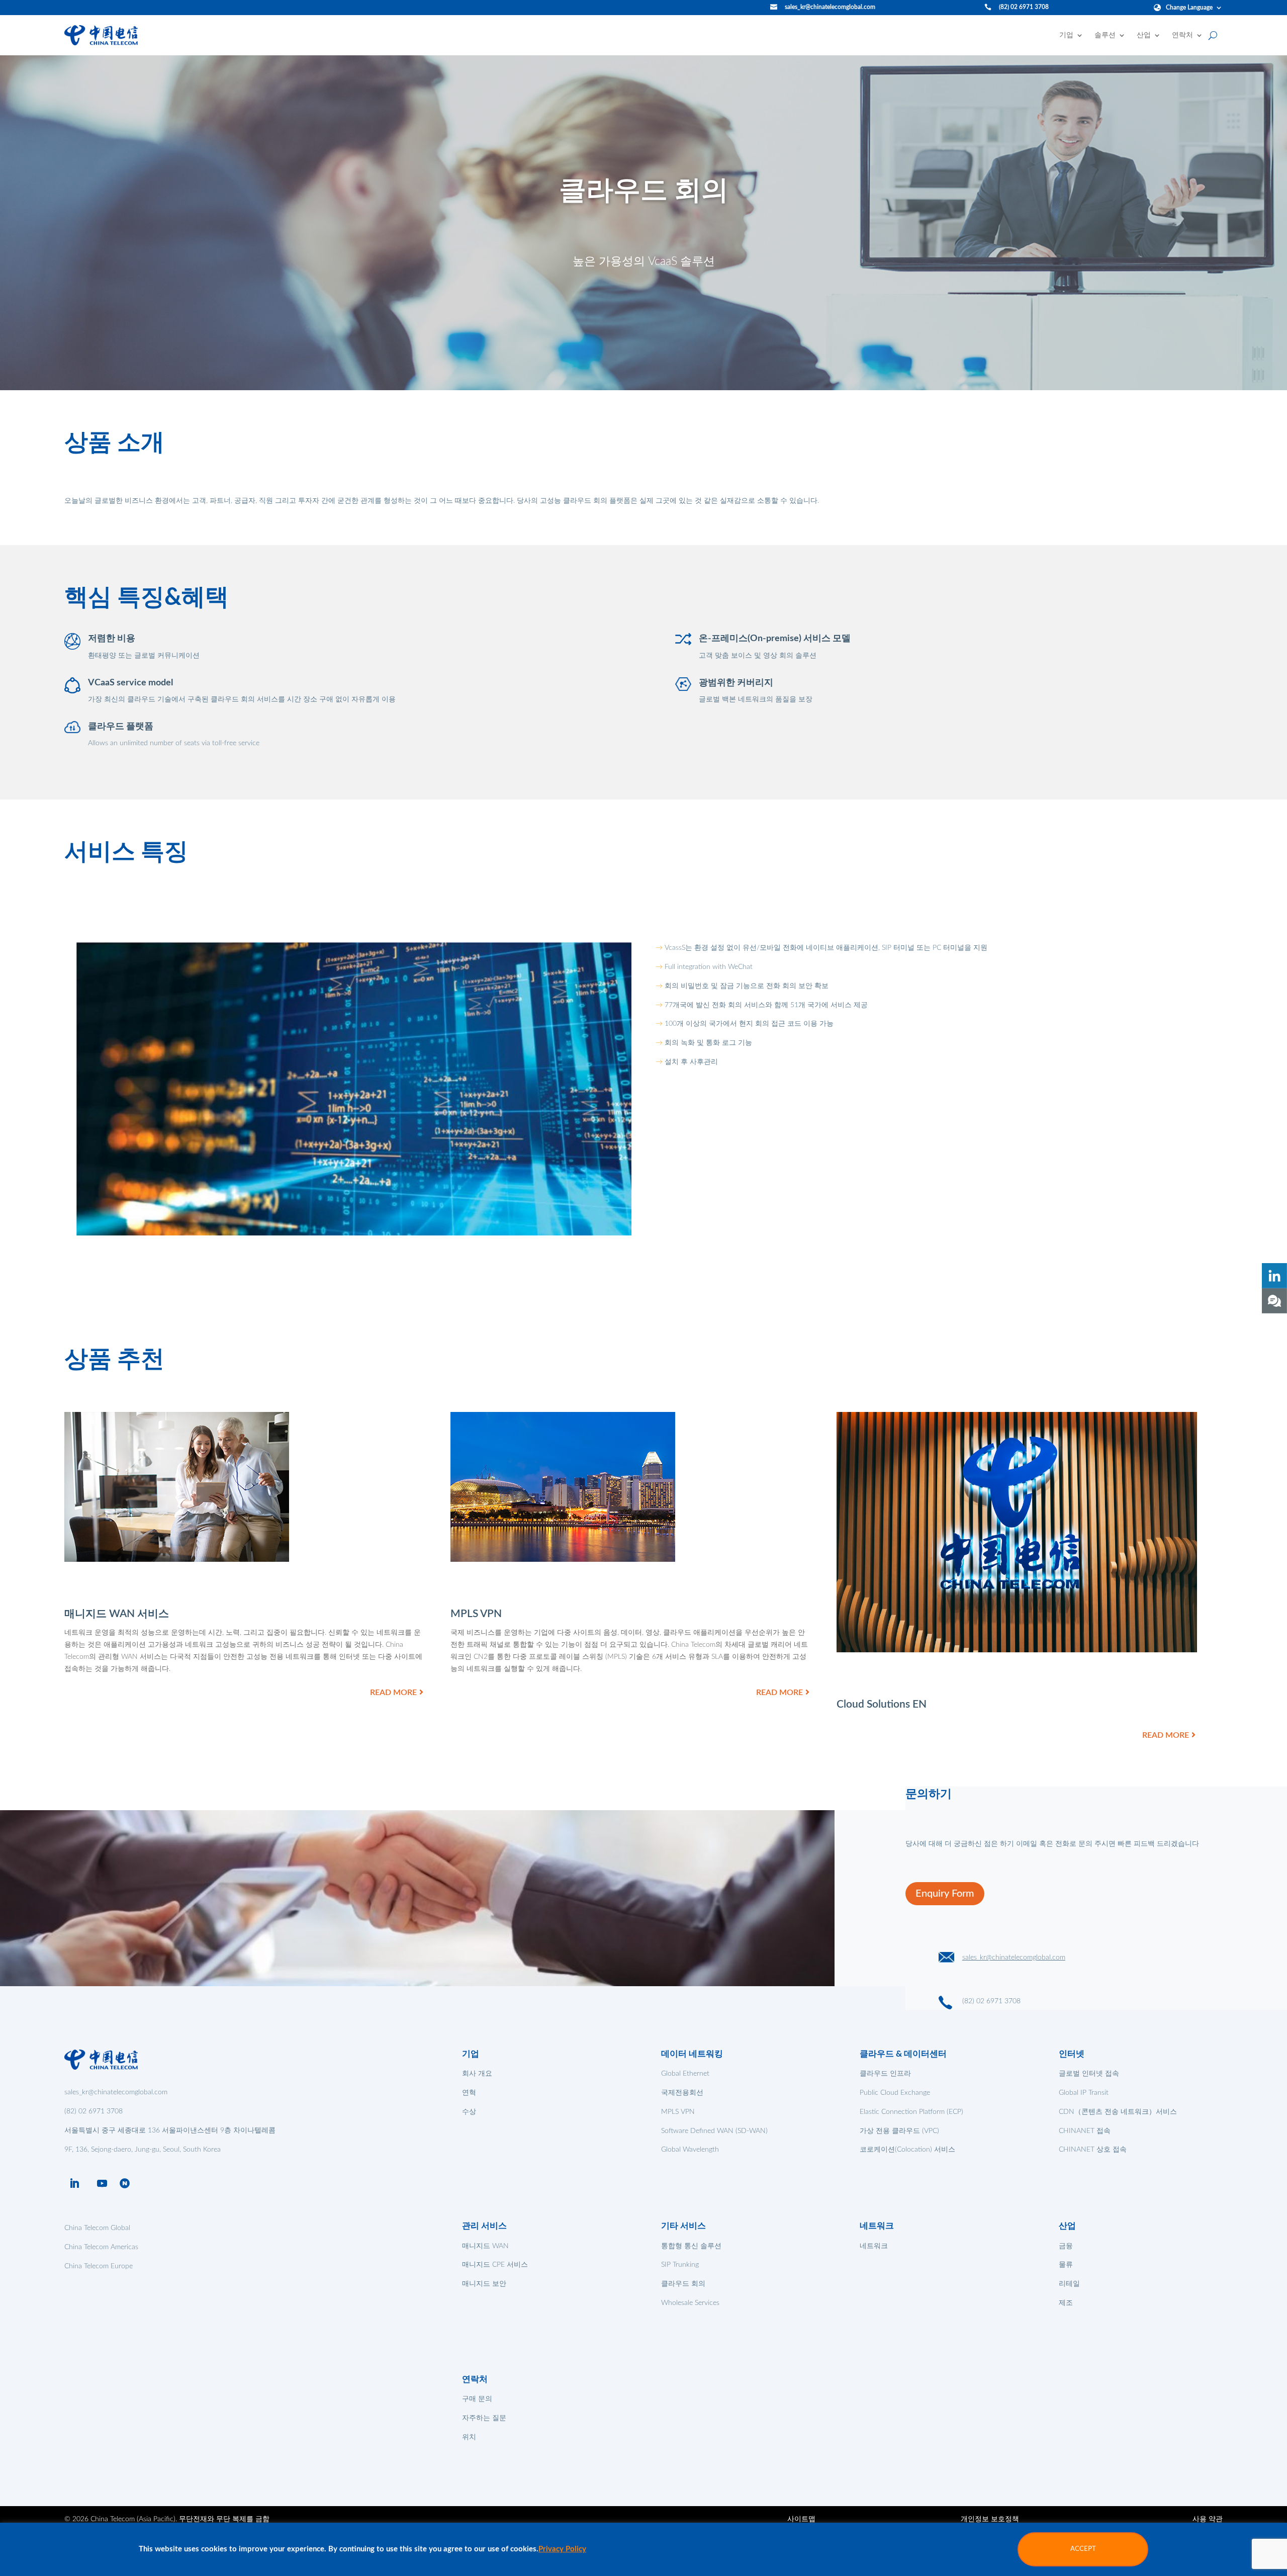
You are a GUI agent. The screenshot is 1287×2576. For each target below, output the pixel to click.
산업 (1144, 35)
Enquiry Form (945, 1894)
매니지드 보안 (484, 2284)
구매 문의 (477, 2399)
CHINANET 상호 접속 (1093, 2150)
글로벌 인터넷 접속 (1089, 2074)
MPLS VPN (476, 1614)
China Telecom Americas (101, 2247)
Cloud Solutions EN (882, 1704)
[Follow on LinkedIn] (74, 2183)
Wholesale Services (690, 2303)
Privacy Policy (562, 2549)
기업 (1066, 35)
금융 (1066, 2246)
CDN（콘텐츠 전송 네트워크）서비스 (1118, 2112)
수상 (469, 2112)
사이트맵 (801, 2519)
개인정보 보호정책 (990, 2519)
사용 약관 (1208, 2519)
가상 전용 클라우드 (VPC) (899, 2131)
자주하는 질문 (484, 2418)
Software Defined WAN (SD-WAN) (714, 2131)
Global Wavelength (690, 2150)
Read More (393, 1693)
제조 (1066, 2303)
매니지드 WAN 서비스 (117, 1614)
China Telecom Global (97, 2228)
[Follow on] (125, 2183)
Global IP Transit (1084, 2093)
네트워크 (874, 2246)
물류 (1066, 2265)
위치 (469, 2437)
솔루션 (1105, 35)
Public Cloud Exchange (895, 2093)
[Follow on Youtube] (102, 2183)
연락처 (1182, 35)
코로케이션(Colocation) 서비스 (907, 2150)
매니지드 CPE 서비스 (495, 2265)
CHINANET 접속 (1085, 2131)
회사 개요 (477, 2074)
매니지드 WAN (485, 2246)
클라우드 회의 (683, 2284)
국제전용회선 (682, 2093)
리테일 (1069, 2284)
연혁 (469, 2093)
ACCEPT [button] (1083, 2549)
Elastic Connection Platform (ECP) (911, 2112)
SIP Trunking (680, 2265)
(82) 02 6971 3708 (1024, 7)
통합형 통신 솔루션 (691, 2246)
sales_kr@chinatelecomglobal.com (830, 7)
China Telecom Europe (99, 2266)
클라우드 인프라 (885, 2074)
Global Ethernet (685, 2074)
